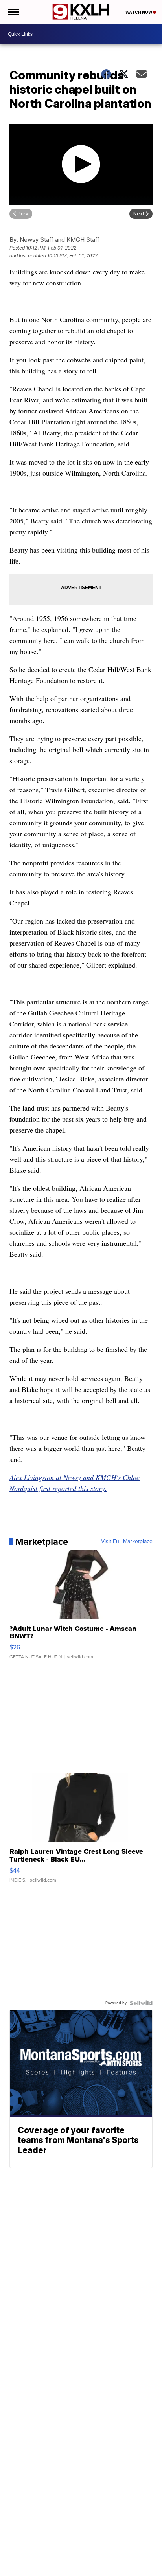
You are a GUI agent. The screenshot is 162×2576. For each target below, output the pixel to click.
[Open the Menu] (13, 12)
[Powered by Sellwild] (141, 2003)
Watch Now (139, 12)
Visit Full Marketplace (127, 1542)
